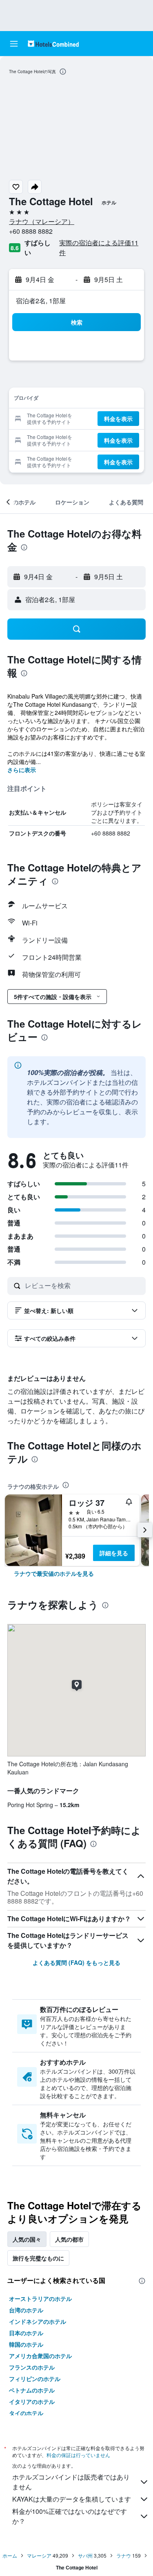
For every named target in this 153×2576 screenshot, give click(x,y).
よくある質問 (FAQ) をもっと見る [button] (76, 1962)
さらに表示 (22, 770)
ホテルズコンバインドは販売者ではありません (71, 2482)
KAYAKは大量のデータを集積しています (72, 2499)
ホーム (10, 2555)
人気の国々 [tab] (27, 2239)
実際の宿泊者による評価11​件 (99, 248)
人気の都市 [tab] (69, 2239)
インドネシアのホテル (38, 2321)
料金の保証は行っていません (78, 2455)
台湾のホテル (26, 2310)
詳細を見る (114, 1553)
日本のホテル (26, 2333)
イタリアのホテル (32, 2401)
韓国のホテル (26, 2344)
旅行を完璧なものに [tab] (38, 2258)
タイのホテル (26, 2413)
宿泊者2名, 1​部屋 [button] (41, 301)
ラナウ (124, 2555)
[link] (54, 1573)
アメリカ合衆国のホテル (40, 2356)
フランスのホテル (32, 2367)
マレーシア (39, 2555)
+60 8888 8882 (31, 231)
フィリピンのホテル (35, 2379)
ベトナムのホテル (32, 2390)
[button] (14, 44)
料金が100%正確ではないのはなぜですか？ (70, 2516)
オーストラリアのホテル (40, 2298)
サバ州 (85, 2555)
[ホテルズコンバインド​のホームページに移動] (53, 44)
